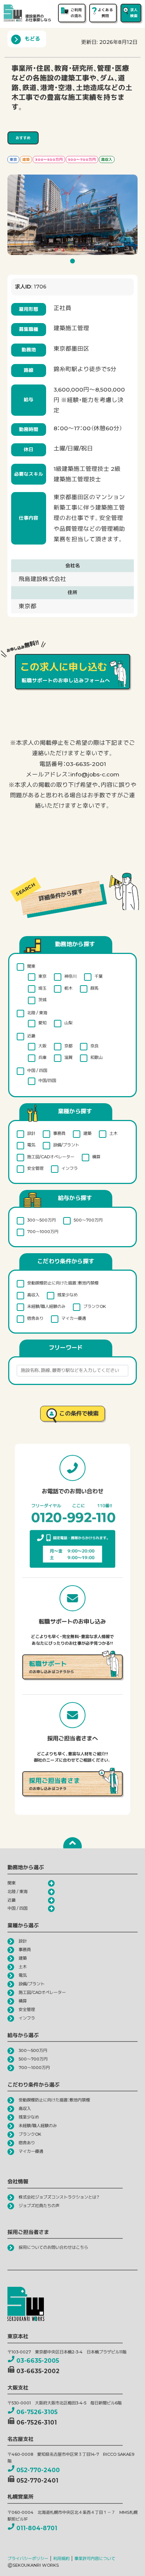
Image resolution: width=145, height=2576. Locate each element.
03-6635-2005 (38, 2361)
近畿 (31, 1036)
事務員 (59, 1133)
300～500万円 (41, 1220)
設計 (31, 1133)
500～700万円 (88, 1220)
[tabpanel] (72, 215)
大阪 (42, 1046)
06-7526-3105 (37, 2412)
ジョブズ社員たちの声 (39, 2206)
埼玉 (42, 988)
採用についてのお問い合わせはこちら (53, 2247)
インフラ (70, 1168)
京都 (68, 1046)
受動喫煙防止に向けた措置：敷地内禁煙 (63, 1283)
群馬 (94, 988)
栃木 (68, 988)
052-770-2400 (38, 2470)
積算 (96, 1157)
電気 (31, 1145)
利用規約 (61, 2559)
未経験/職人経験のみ (46, 1306)
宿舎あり (35, 1318)
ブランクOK (95, 1306)
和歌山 (96, 1057)
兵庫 (42, 1057)
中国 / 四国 (37, 1070)
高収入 (33, 1295)
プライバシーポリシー (28, 2559)
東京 (42, 976)
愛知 (42, 1023)
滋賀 (68, 1057)
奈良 (94, 1046)
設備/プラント (66, 1145)
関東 (31, 966)
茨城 (42, 1000)
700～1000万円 (43, 1232)
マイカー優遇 (74, 1318)
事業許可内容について (95, 2559)
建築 (87, 1133)
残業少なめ (67, 1295)
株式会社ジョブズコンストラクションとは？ (59, 2197)
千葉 (99, 976)
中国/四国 (47, 1080)
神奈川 (70, 976)
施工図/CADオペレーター (51, 1157)
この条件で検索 (79, 1413)
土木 (113, 1133)
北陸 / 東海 (37, 1013)
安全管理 (35, 1168)
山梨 (68, 1023)
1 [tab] (74, 263)
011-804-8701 (37, 2528)
